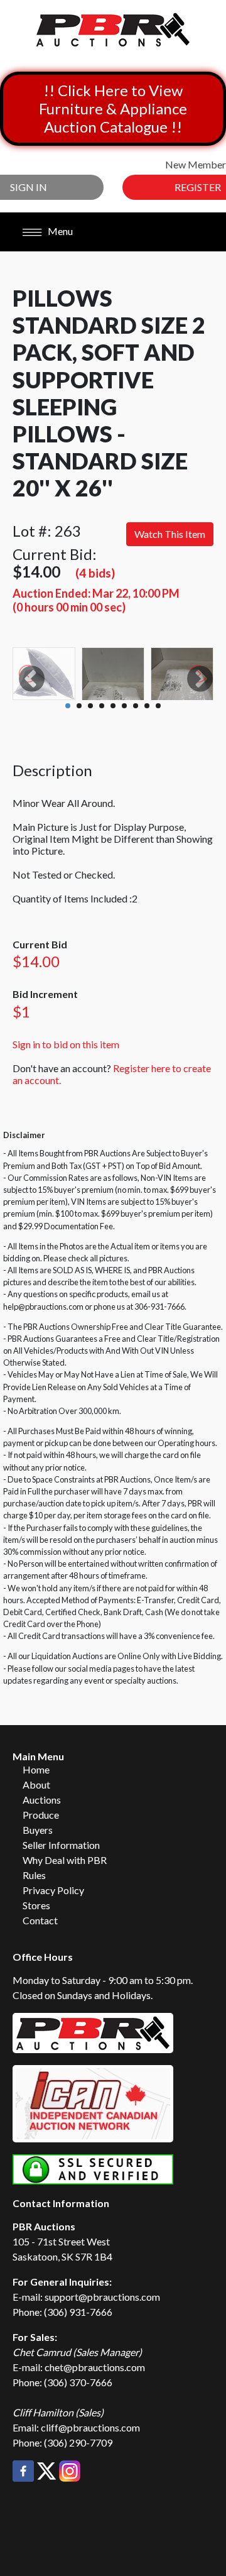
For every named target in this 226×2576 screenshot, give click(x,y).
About (36, 1784)
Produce (41, 1815)
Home (36, 1769)
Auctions (42, 1800)
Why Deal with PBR (65, 1860)
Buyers (38, 1830)
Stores (36, 1905)
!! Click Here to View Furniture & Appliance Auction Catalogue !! (113, 108)
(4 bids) (95, 573)
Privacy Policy (53, 1890)
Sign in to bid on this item (66, 1044)
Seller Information (61, 1845)
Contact (40, 1920)
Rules (34, 1875)
